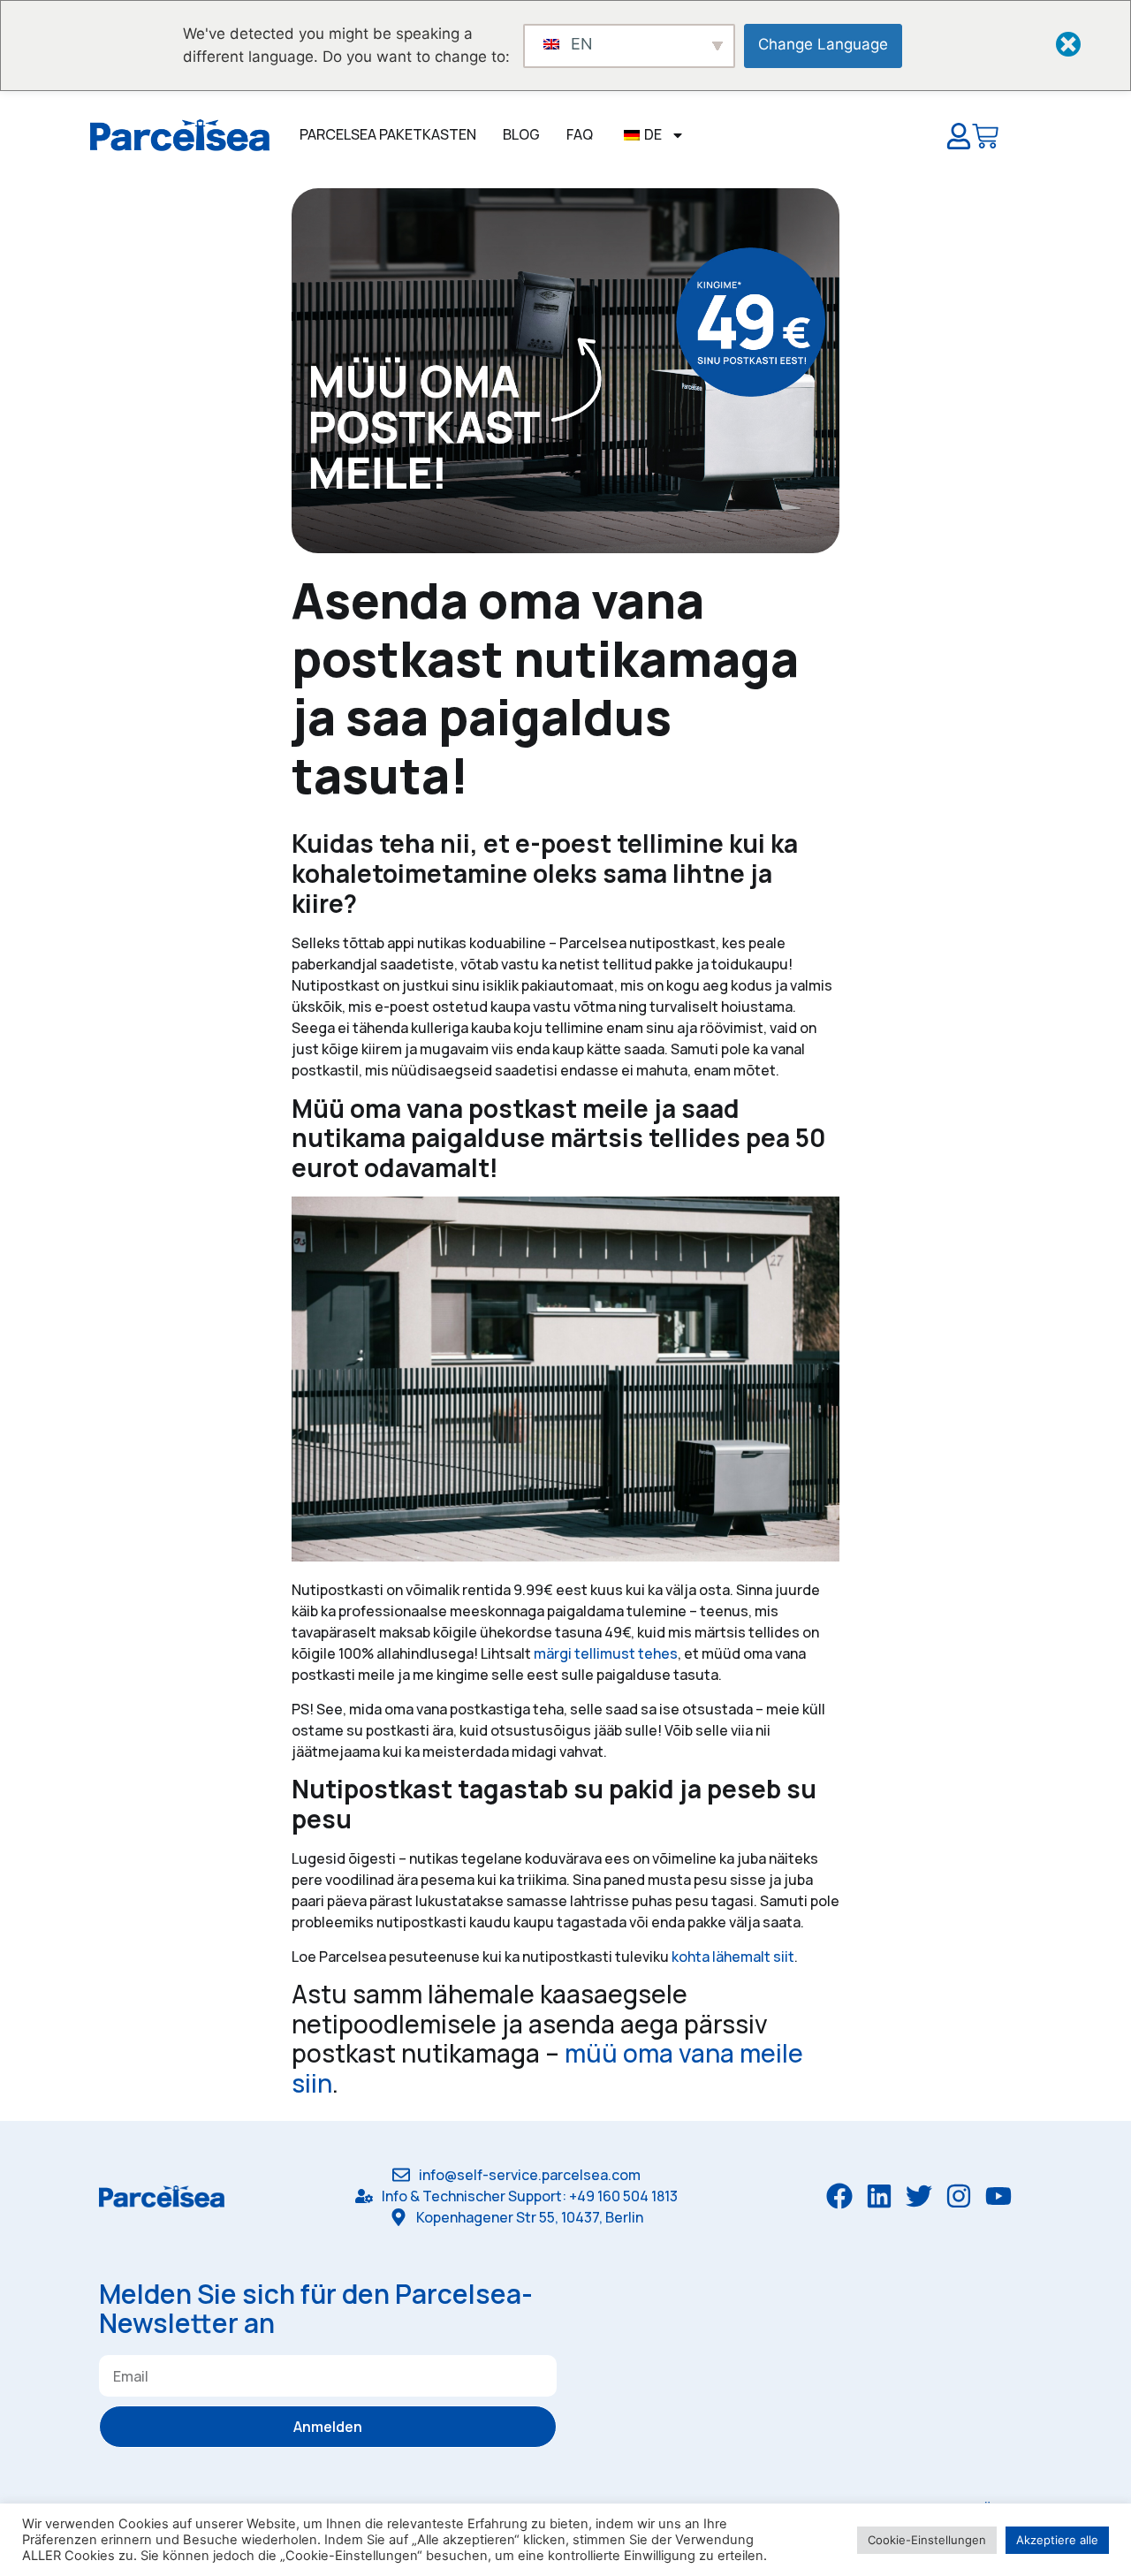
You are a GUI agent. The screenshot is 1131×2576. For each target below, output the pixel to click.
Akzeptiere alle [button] (1057, 2540)
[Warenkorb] (985, 140)
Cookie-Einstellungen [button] (927, 2540)
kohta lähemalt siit (733, 1957)
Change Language (823, 44)
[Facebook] (839, 2196)
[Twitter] (919, 2196)
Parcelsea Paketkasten (388, 134)
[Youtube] (998, 2196)
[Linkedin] (879, 2196)
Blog (521, 134)
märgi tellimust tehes (606, 1653)
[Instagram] (959, 2196)
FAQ (580, 134)
